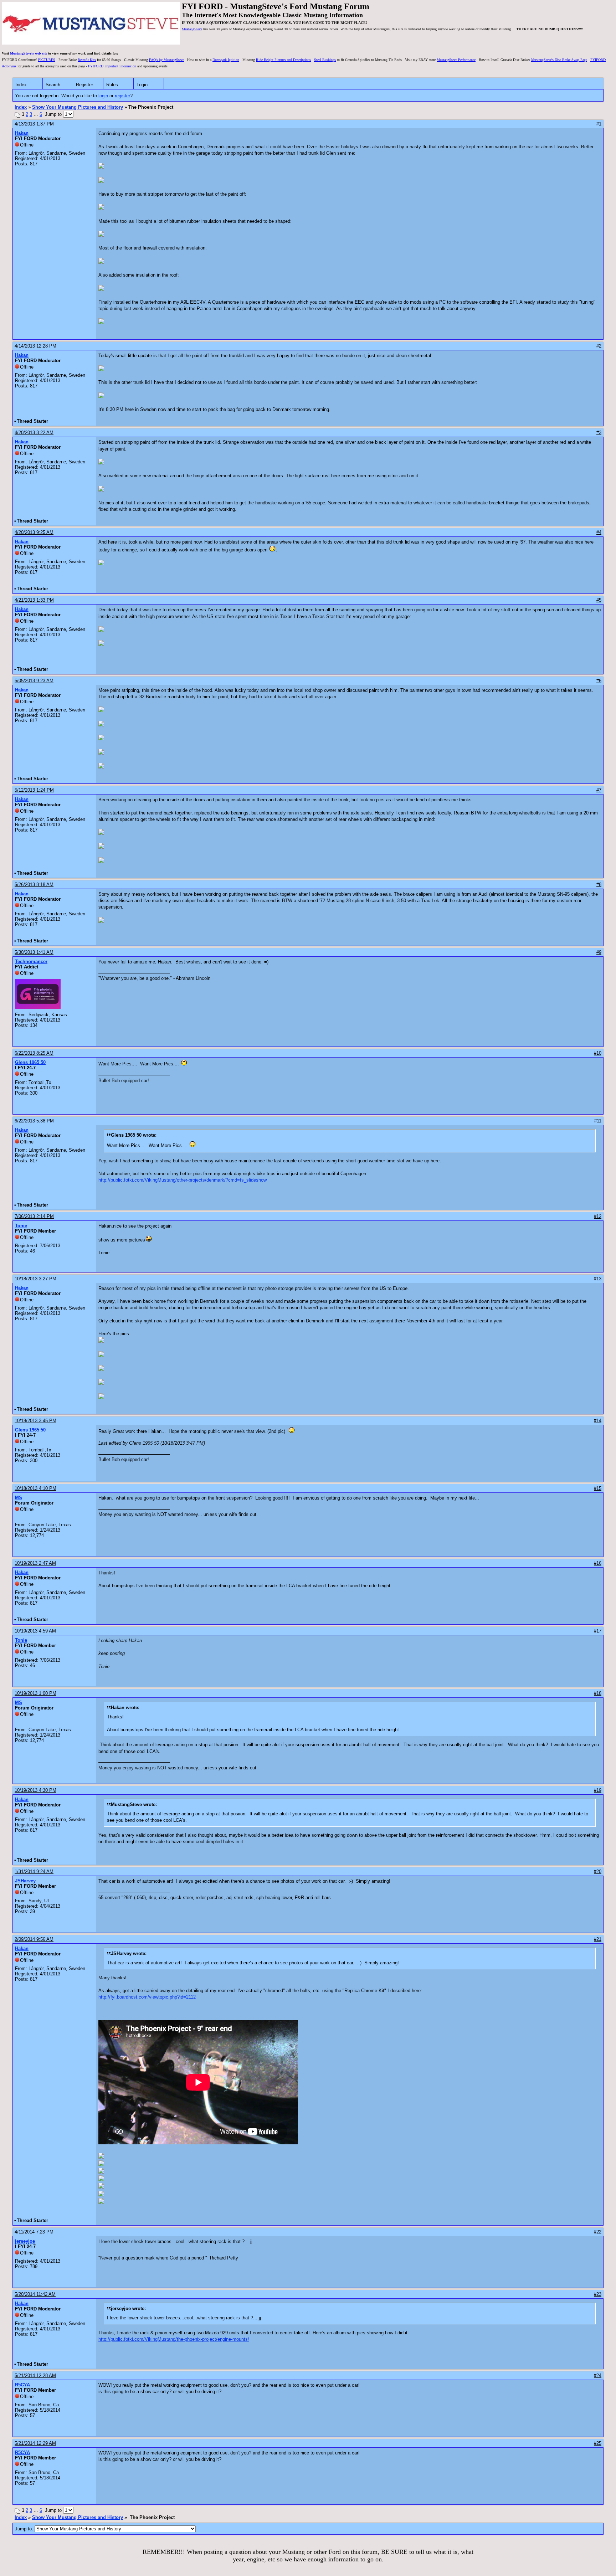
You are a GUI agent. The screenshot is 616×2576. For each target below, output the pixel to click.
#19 (598, 1790)
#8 (599, 885)
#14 (598, 1421)
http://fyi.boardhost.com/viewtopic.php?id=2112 (147, 1997)
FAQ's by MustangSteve (166, 60)
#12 (598, 1216)
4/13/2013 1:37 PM (34, 124)
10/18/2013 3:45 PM (35, 1421)
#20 (598, 1871)
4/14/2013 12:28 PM (35, 346)
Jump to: (25, 2529)
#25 (598, 2443)
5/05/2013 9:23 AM (34, 681)
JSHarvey (25, 1881)
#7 (599, 790)
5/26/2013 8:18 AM (34, 885)
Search (53, 85)
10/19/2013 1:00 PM (35, 1693)
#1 (599, 124)
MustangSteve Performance (456, 60)
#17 (598, 1631)
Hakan (22, 133)
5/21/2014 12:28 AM (35, 2376)
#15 (598, 1488)
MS (19, 1498)
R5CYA (22, 2385)
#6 (599, 681)
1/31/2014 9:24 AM (34, 1871)
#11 (598, 1121)
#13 (598, 1279)
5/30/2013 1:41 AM (34, 952)
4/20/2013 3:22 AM (34, 433)
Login (142, 85)
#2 (599, 346)
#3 (599, 433)
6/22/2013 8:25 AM (34, 1053)
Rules (112, 85)
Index (21, 85)
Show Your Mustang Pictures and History (78, 107)
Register (84, 85)
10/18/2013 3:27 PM (35, 1279)
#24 (598, 2376)
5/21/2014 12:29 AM (35, 2443)
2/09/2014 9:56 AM (34, 1939)
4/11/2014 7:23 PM (34, 2232)
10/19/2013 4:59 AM (35, 1631)
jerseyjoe (25, 2241)
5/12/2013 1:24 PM (34, 790)
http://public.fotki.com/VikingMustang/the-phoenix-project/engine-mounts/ (174, 2339)
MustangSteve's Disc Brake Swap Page (559, 60)
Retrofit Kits (87, 60)
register (122, 96)
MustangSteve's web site (29, 53)
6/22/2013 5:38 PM (34, 1121)
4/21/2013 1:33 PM (34, 600)
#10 (598, 1053)
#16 (598, 1563)
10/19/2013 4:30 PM (35, 1790)
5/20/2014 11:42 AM (35, 2294)
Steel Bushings (325, 60)
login (103, 96)
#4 (599, 532)
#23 (598, 2294)
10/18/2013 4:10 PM (35, 1488)
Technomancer (31, 961)
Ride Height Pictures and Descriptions (283, 60)
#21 (598, 1939)
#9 (599, 952)
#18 (598, 1693)
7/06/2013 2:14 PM (34, 1216)
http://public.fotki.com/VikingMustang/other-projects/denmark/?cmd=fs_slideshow (183, 1180)
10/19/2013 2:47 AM (35, 1563)
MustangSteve (192, 29)
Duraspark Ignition (226, 60)
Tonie (21, 1226)
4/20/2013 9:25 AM (34, 532)
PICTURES (47, 60)
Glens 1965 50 (30, 1062)
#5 (599, 600)
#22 (598, 2232)
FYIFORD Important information (112, 66)
